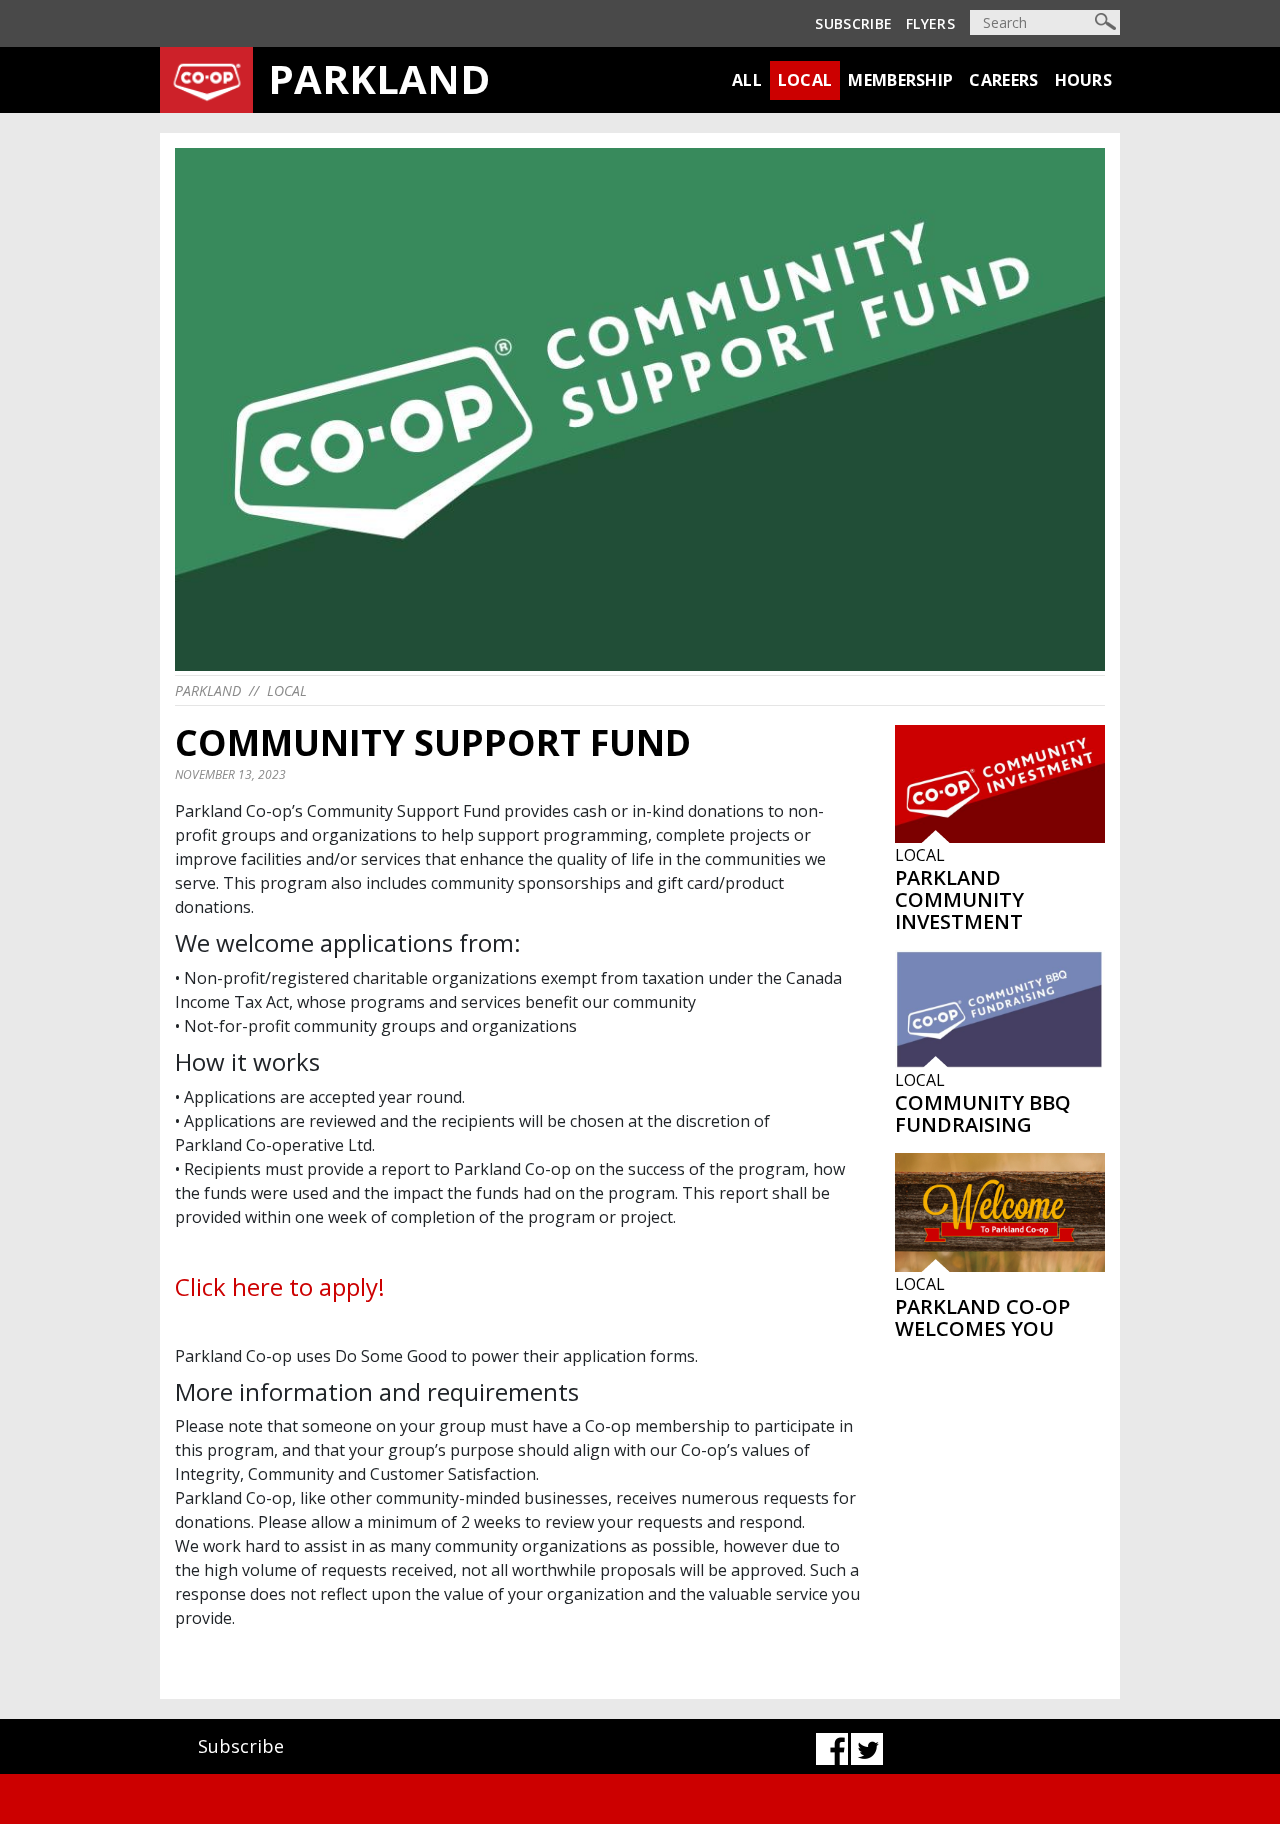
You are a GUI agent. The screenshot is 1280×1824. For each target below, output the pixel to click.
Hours (1084, 80)
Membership (900, 80)
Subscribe (853, 23)
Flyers (930, 23)
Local (805, 80)
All (747, 80)
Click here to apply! (280, 1286)
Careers (1003, 80)
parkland (208, 690)
